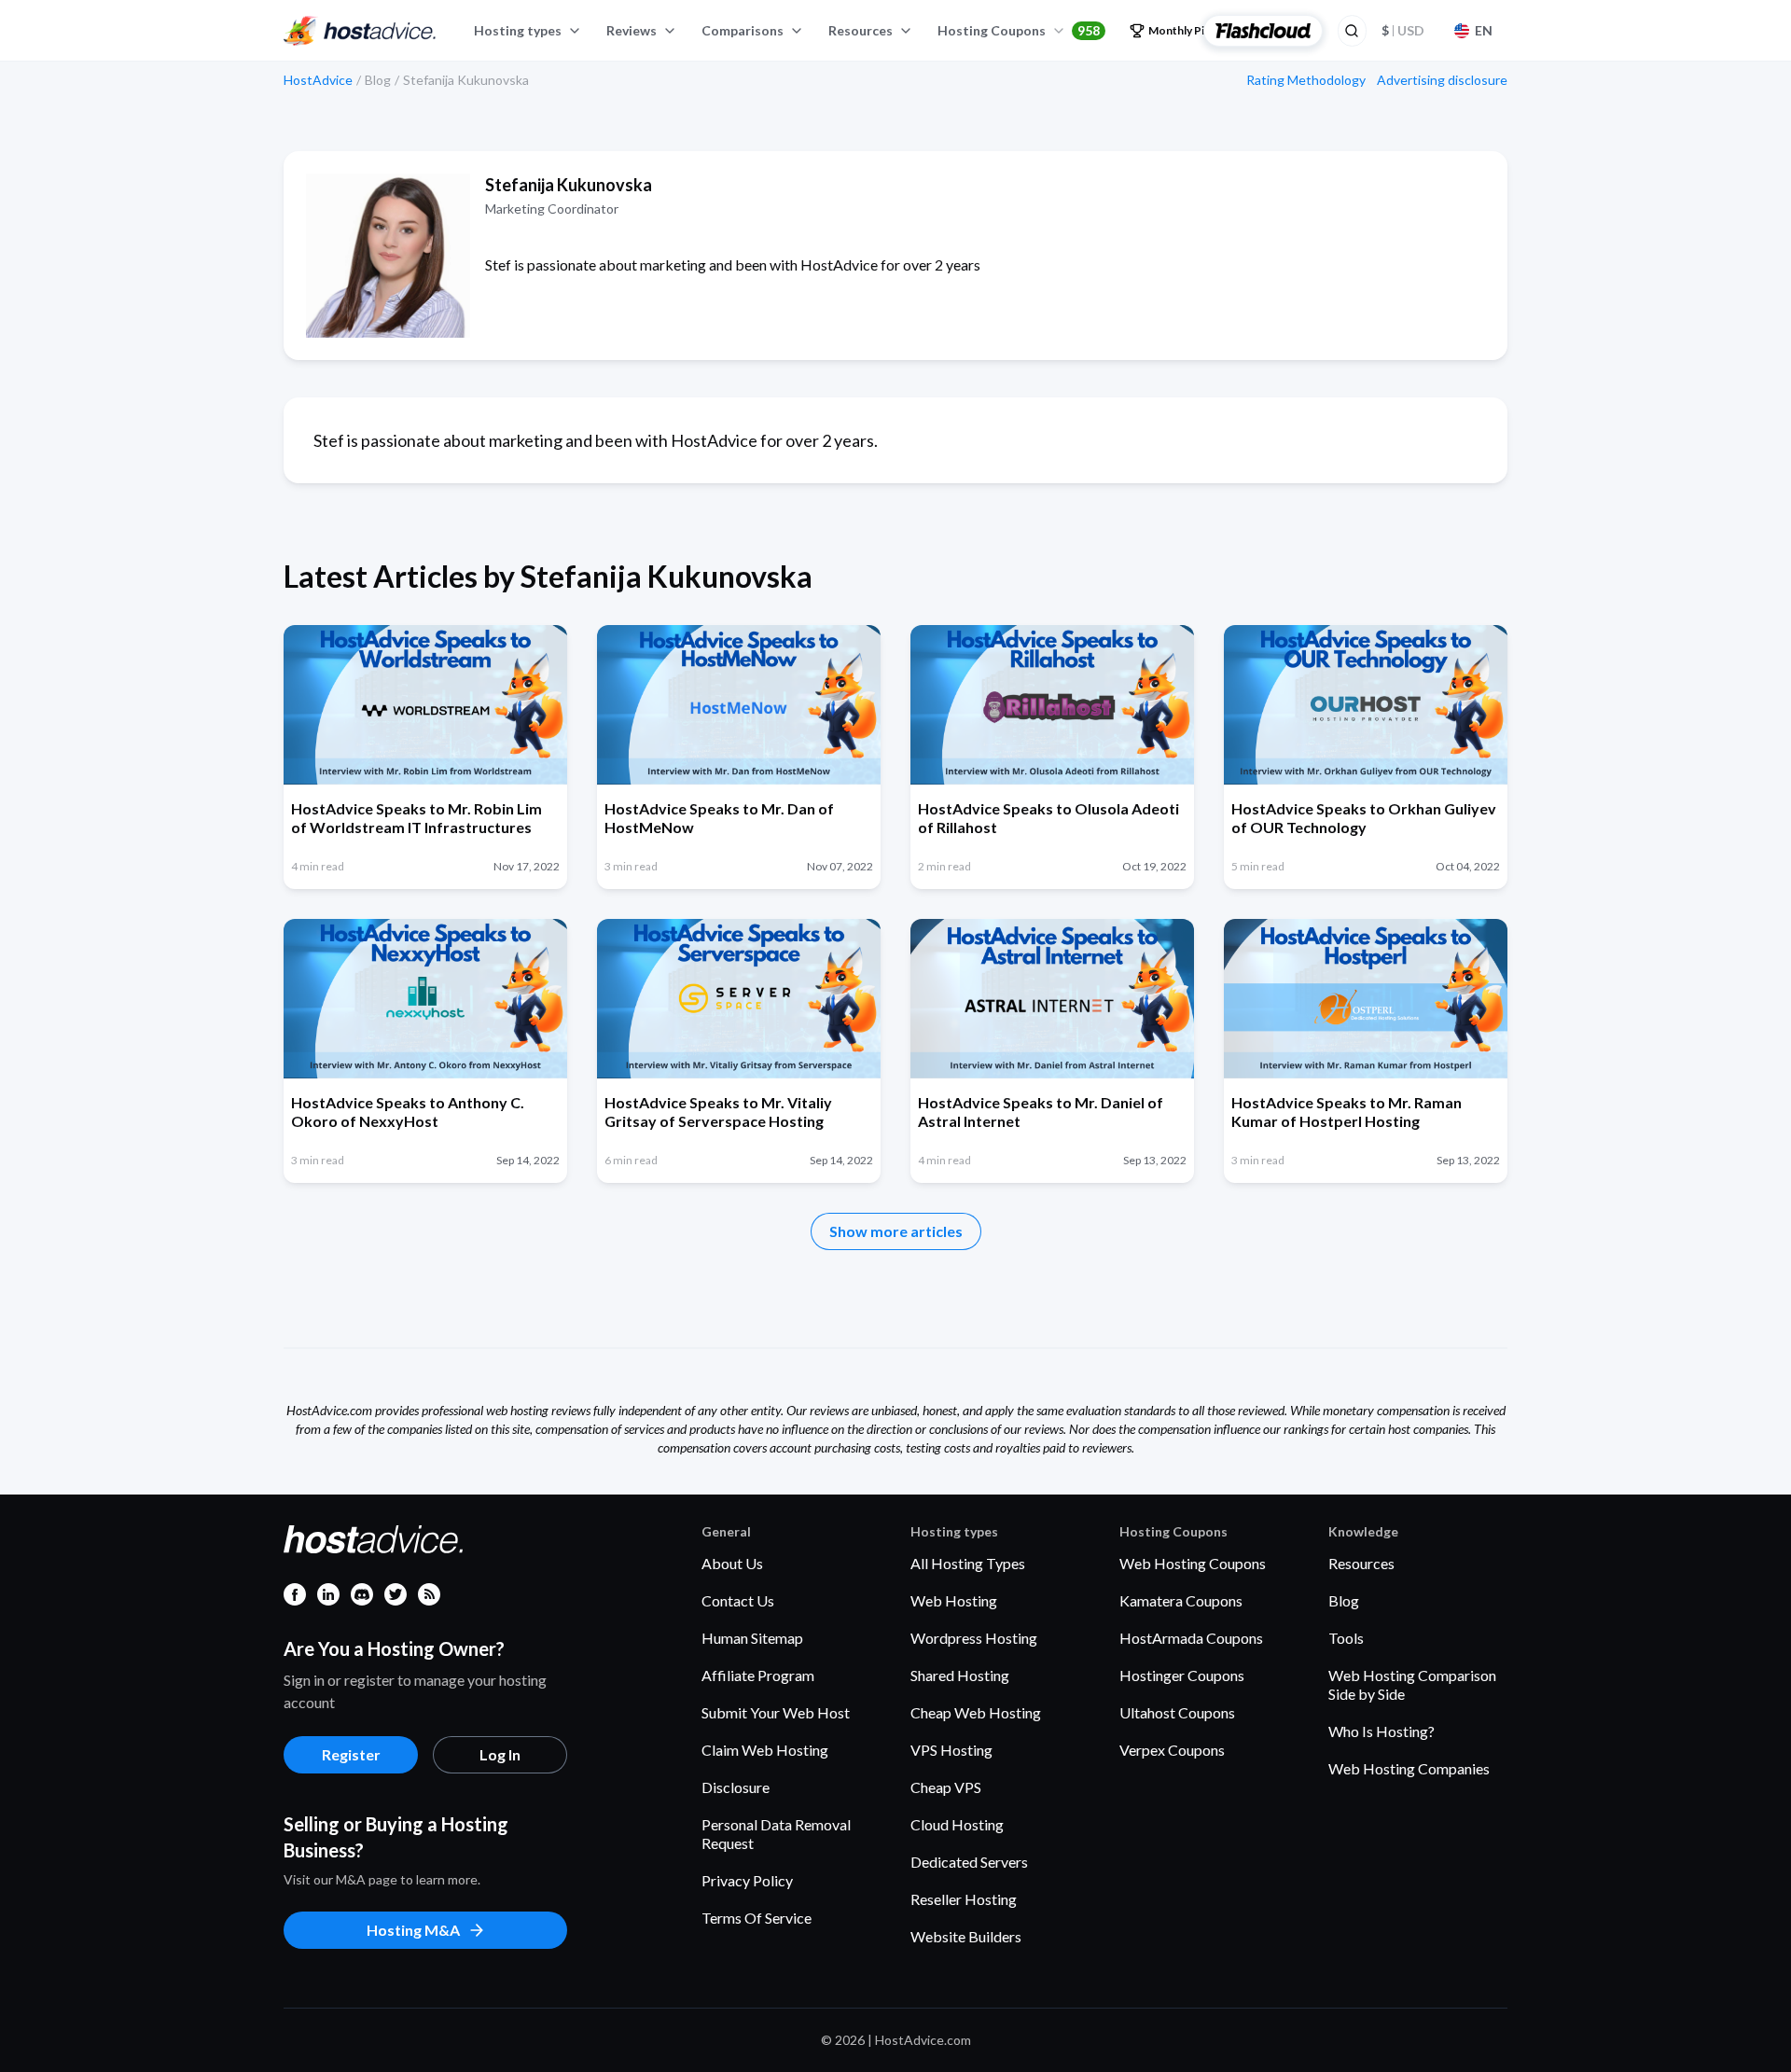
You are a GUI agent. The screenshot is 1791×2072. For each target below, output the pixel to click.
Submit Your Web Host (776, 1712)
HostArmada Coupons (1191, 1638)
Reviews (632, 30)
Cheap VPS (946, 1787)
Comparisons (743, 30)
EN (1484, 30)
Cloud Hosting (957, 1824)
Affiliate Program (758, 1675)
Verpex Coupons (1172, 1750)
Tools (1346, 1638)
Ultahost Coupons (1177, 1712)
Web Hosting (954, 1600)
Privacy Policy (747, 1880)
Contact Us (738, 1600)
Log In (500, 1754)
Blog (1344, 1600)
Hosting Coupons (1019, 30)
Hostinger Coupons (1182, 1675)
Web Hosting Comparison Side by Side (1412, 1684)
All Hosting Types (968, 1563)
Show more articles (896, 1231)
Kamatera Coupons (1181, 1600)
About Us (732, 1563)
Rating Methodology (1306, 80)
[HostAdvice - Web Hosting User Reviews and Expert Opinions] (360, 31)
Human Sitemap (752, 1638)
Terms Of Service (757, 1918)
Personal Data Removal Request (776, 1834)
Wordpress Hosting (974, 1638)
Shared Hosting (960, 1675)
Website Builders (966, 1936)
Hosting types (518, 30)
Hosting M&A (413, 1930)
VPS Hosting (951, 1750)
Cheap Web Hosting (976, 1712)
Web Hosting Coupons (1193, 1563)
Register (351, 1754)
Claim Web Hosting (765, 1750)
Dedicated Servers (969, 1862)
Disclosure (736, 1787)
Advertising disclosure (1442, 80)
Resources (861, 30)
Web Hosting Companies (1409, 1768)
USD (1403, 30)
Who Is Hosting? (1381, 1731)
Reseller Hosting (964, 1899)
